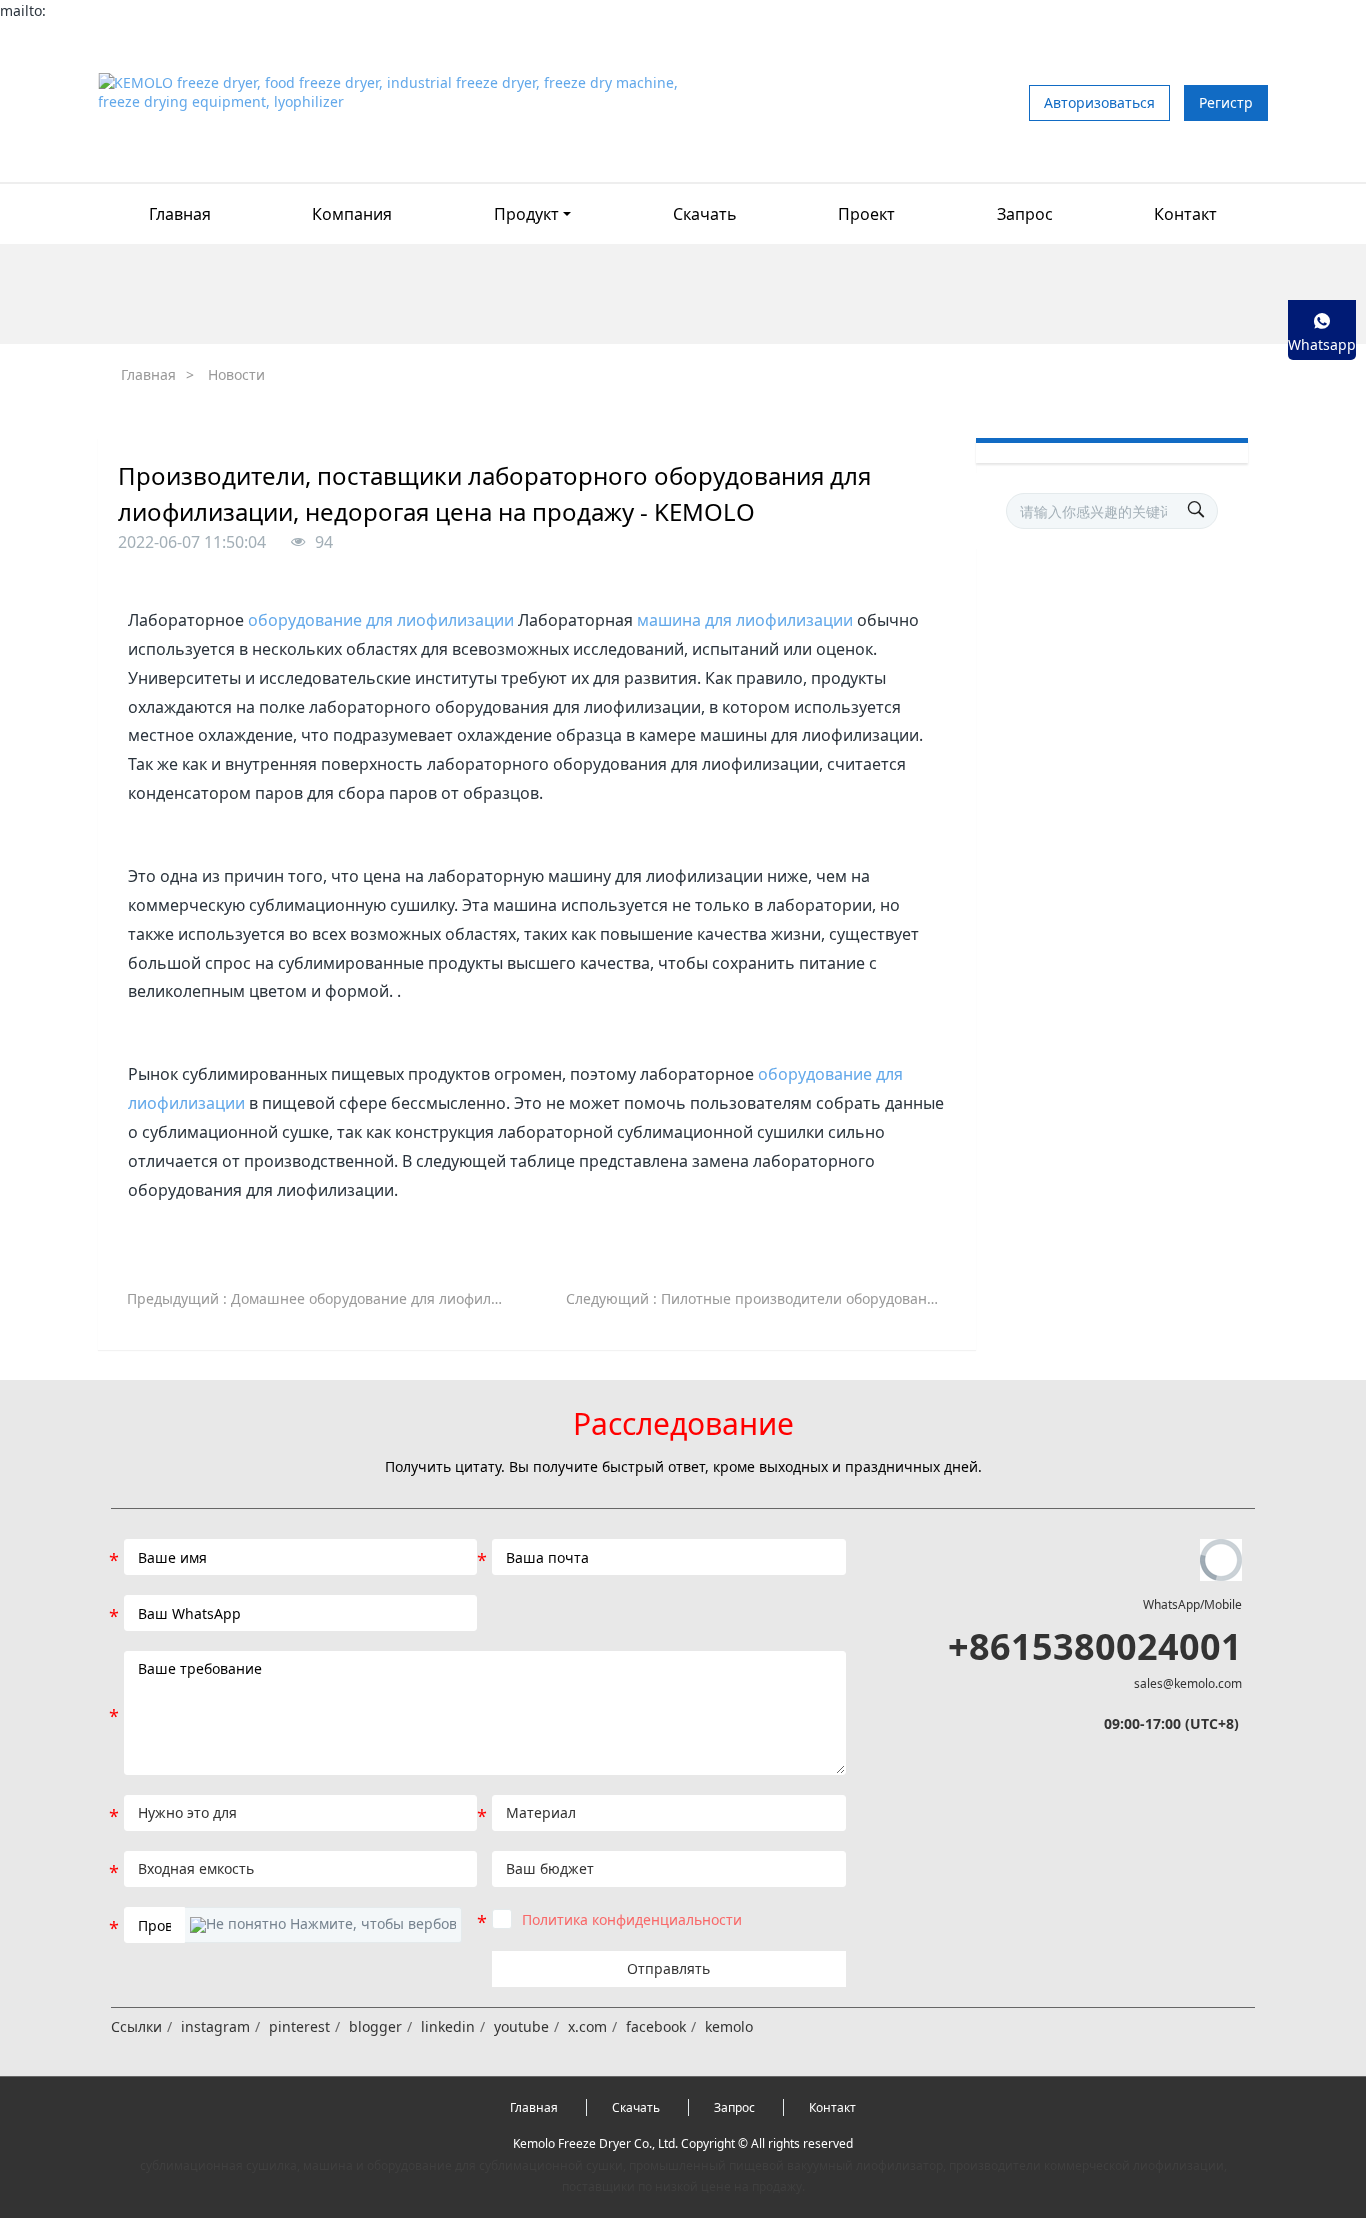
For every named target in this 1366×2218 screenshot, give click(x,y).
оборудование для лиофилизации (381, 620)
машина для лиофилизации (745, 620)
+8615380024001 (1095, 1646)
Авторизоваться (1099, 102)
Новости (236, 374)
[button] (323, 1925)
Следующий (764, 1298)
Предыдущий (325, 1298)
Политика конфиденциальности (632, 1919)
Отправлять (668, 1968)
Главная (180, 214)
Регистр (1226, 102)
